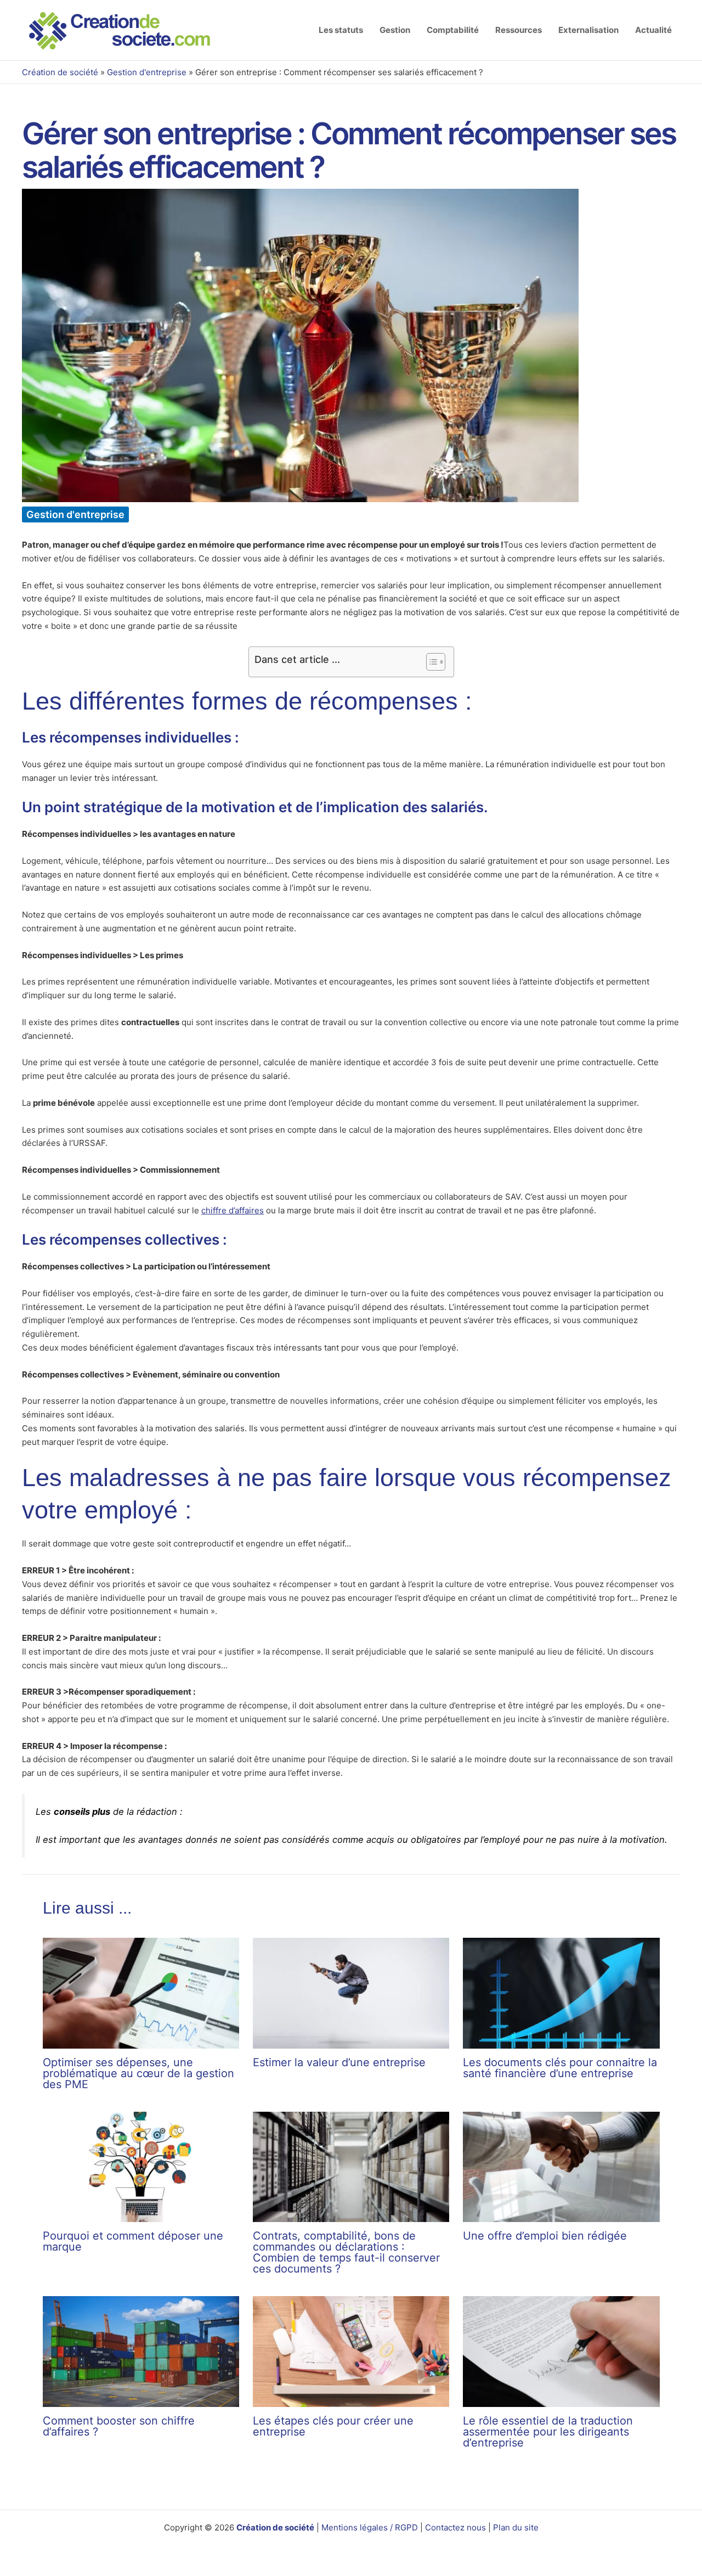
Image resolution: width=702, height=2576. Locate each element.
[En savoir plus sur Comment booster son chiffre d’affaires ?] (141, 2351)
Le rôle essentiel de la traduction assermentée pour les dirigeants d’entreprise (548, 2432)
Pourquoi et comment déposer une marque (133, 2241)
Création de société (60, 72)
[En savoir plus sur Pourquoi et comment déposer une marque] (141, 2166)
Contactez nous (455, 2527)
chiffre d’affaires (233, 1210)
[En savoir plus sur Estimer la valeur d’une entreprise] (351, 1992)
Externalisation (588, 30)
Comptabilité (453, 30)
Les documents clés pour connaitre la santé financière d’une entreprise (560, 2068)
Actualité (653, 30)
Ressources (519, 30)
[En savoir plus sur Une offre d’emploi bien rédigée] (561, 2166)
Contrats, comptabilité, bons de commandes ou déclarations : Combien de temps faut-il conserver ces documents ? (346, 2252)
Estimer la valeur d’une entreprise (339, 2062)
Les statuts (341, 30)
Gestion (395, 30)
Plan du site (516, 2527)
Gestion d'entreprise (147, 72)
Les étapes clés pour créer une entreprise (333, 2426)
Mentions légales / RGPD (371, 2527)
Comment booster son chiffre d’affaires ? (119, 2426)
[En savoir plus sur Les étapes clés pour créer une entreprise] (351, 2351)
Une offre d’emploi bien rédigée (545, 2236)
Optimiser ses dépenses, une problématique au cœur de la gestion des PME (138, 2073)
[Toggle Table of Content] (430, 662)
